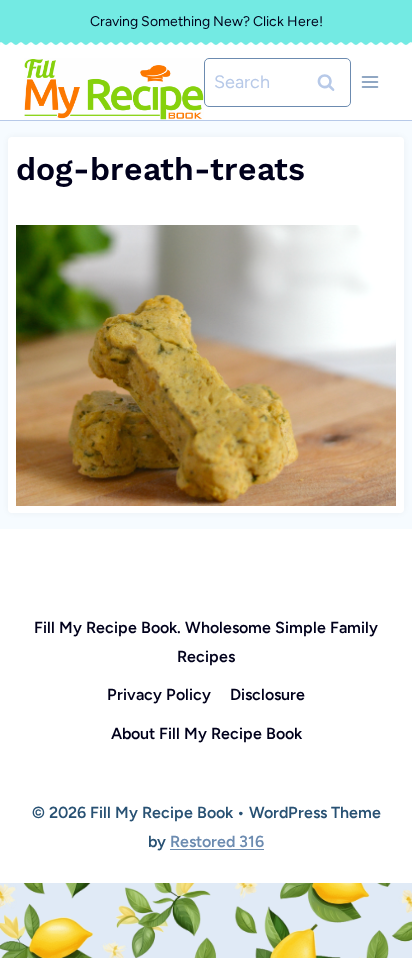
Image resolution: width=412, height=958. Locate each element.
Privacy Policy (159, 694)
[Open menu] (369, 82)
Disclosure (267, 694)
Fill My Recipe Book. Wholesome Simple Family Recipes (206, 642)
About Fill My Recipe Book (206, 733)
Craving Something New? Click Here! (206, 21)
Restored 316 (217, 841)
